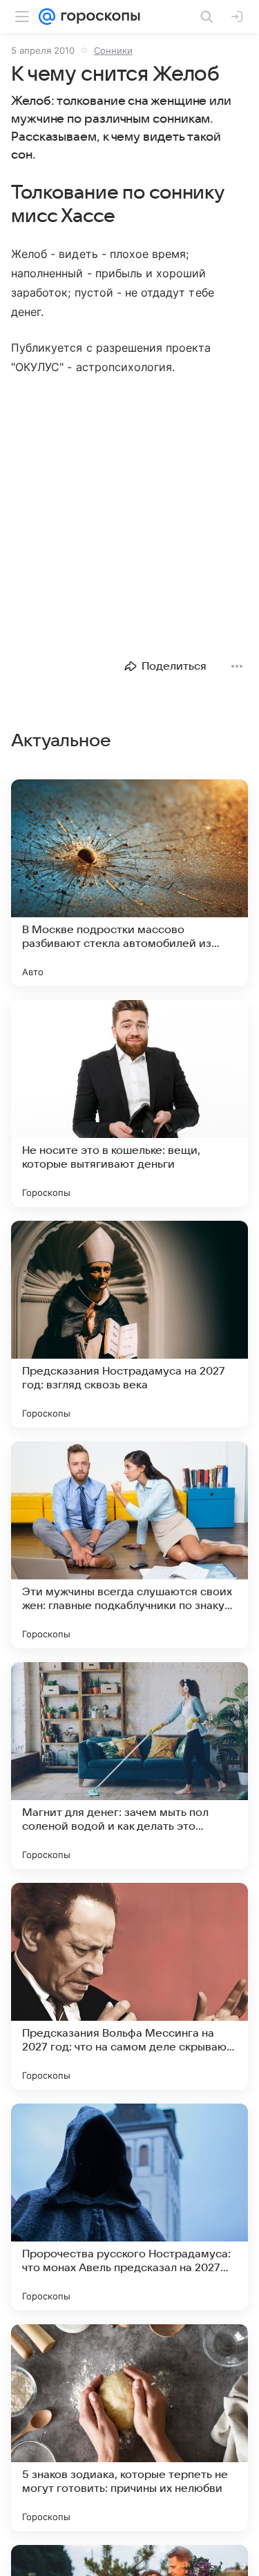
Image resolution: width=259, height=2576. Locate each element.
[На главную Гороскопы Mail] (98, 17)
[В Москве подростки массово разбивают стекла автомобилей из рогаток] (129, 883)
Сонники (113, 50)
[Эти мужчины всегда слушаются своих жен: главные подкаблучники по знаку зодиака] (129, 1545)
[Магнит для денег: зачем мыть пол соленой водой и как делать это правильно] (129, 1766)
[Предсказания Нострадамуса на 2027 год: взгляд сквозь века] (129, 1324)
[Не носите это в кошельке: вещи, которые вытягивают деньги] (129, 1104)
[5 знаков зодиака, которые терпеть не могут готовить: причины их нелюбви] (129, 2428)
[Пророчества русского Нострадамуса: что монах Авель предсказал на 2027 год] (129, 2207)
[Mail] (47, 17)
